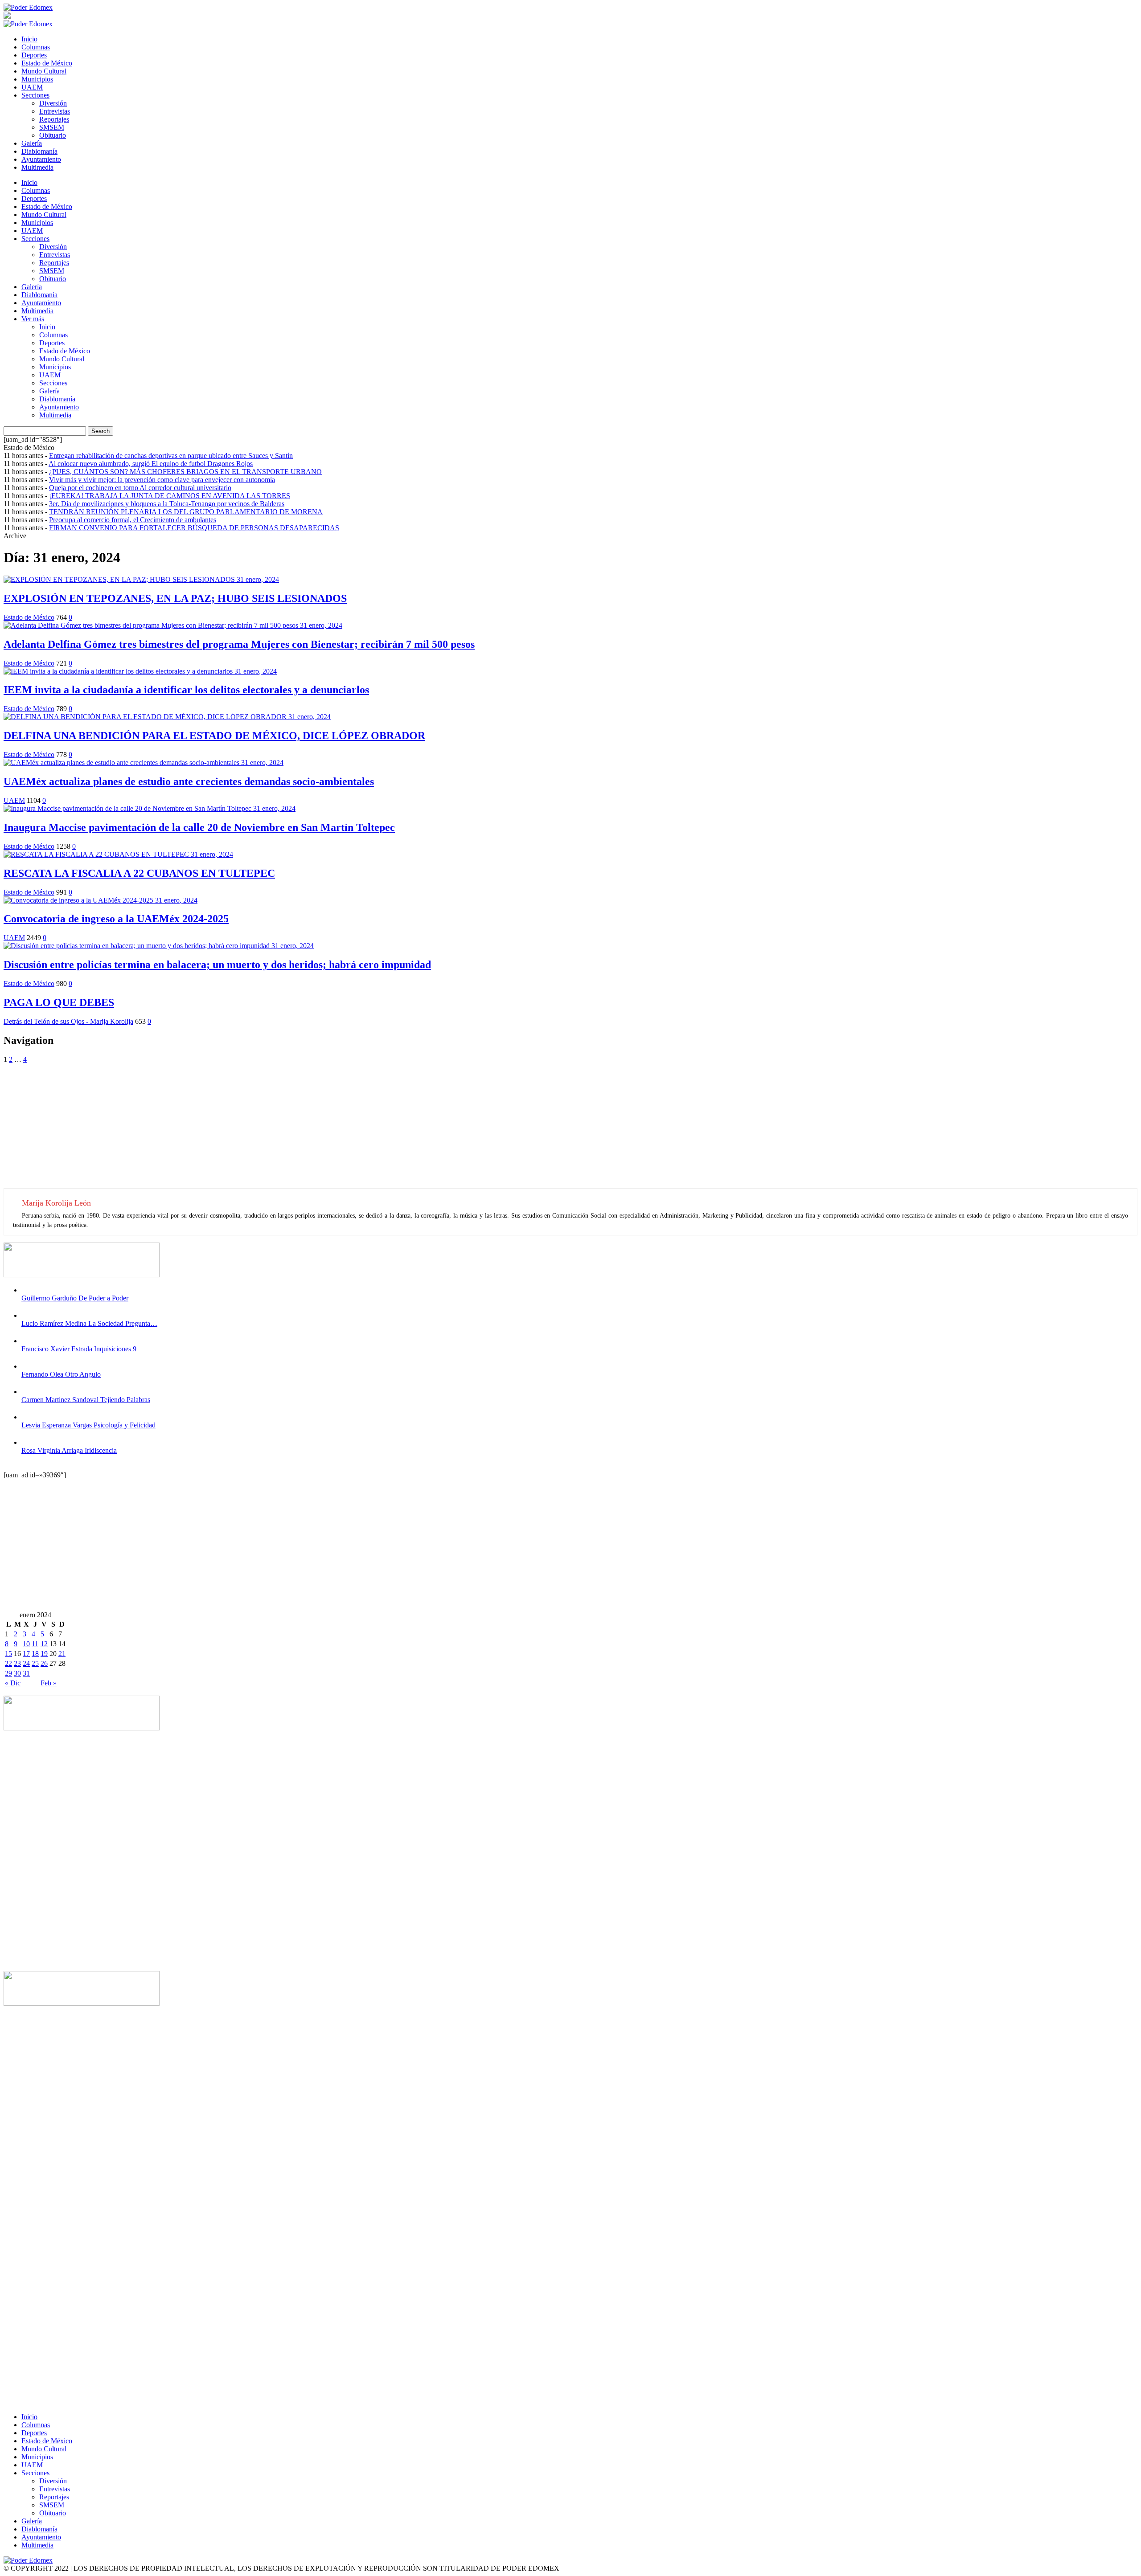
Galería (32, 143)
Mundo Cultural (44, 71)
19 (44, 1654)
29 (8, 1673)
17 (26, 1654)
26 (44, 1663)
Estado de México (47, 63)
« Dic (13, 1683)
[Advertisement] (271, 1126)
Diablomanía (39, 151)
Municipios (37, 79)
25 (35, 1663)
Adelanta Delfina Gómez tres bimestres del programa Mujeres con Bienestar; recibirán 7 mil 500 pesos (239, 644)
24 (26, 1663)
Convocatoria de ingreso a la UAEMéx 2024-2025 (116, 919)
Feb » (49, 1683)
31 (26, 1673)
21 (62, 1654)
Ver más (33, 319)
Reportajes (54, 119)
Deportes (34, 55)
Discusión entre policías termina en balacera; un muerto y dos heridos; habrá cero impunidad (217, 965)
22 (8, 1663)
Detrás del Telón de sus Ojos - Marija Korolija (68, 1021)
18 (35, 1654)
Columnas (36, 47)
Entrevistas (55, 111)
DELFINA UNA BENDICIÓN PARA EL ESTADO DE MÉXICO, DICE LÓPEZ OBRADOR (214, 736)
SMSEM (52, 127)
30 (17, 1673)
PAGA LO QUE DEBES (59, 1002)
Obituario (53, 135)
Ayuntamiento (41, 159)
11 (35, 1644)
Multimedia (37, 167)
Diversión (53, 103)
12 (44, 1644)
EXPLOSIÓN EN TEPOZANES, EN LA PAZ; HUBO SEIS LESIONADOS (175, 598)
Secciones (35, 95)
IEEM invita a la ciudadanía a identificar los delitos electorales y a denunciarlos (186, 690)
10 (26, 1644)
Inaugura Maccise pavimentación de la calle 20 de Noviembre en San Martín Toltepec (199, 827)
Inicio (29, 39)
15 (8, 1654)
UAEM (32, 87)
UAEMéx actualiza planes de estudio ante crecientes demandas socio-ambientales (189, 781)
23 (17, 1663)
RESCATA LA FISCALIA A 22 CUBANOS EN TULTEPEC (139, 873)
